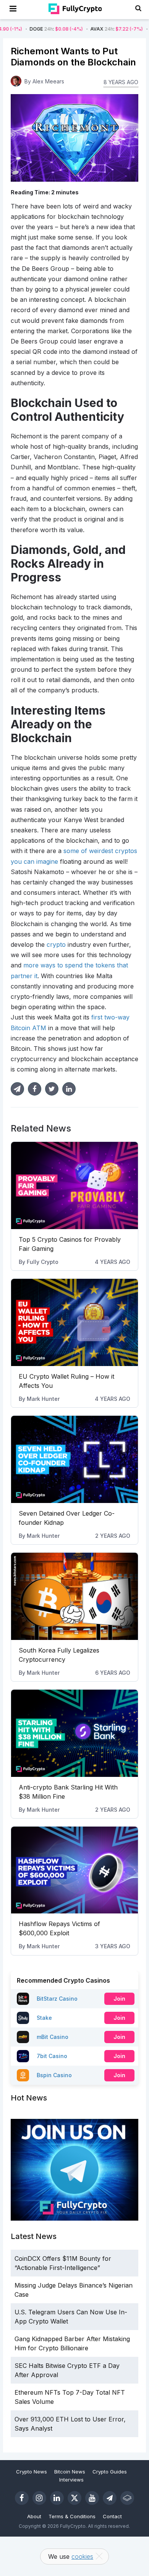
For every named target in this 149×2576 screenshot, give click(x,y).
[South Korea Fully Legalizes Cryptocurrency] (74, 1596)
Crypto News (32, 2472)
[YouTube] (92, 2498)
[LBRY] (127, 2498)
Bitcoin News (70, 2472)
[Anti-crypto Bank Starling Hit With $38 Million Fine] (74, 1733)
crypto (56, 944)
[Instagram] (39, 2498)
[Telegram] (110, 2498)
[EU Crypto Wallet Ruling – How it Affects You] (74, 1322)
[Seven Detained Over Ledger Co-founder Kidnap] (74, 1459)
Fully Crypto (43, 1262)
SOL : (120, 29)
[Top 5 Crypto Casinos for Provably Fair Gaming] (74, 1185)
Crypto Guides (110, 2472)
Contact (112, 2516)
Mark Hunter (43, 1399)
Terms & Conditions (72, 2516)
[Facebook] (22, 2498)
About (34, 2516)
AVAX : (60, 29)
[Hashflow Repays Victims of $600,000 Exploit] (74, 1870)
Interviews (71, 2480)
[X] (74, 2498)
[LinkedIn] (57, 2498)
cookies (82, 2556)
